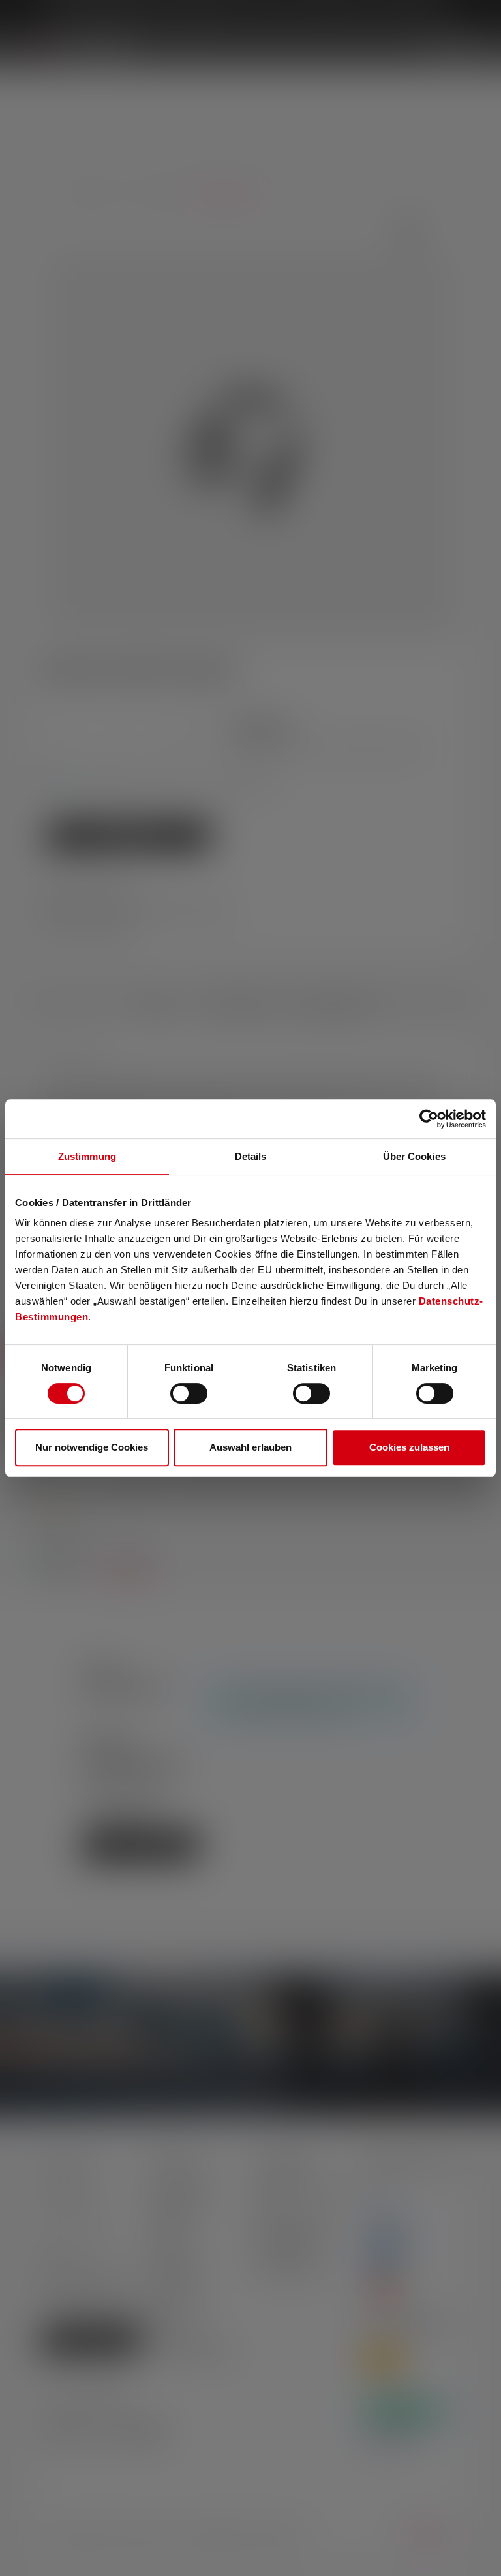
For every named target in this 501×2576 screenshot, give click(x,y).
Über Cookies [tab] (414, 1156)
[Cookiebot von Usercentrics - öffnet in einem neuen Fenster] (429, 1119)
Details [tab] (251, 1156)
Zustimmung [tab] (87, 1156)
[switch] (189, 1393)
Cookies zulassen (409, 1447)
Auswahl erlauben (250, 1447)
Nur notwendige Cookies (92, 1447)
